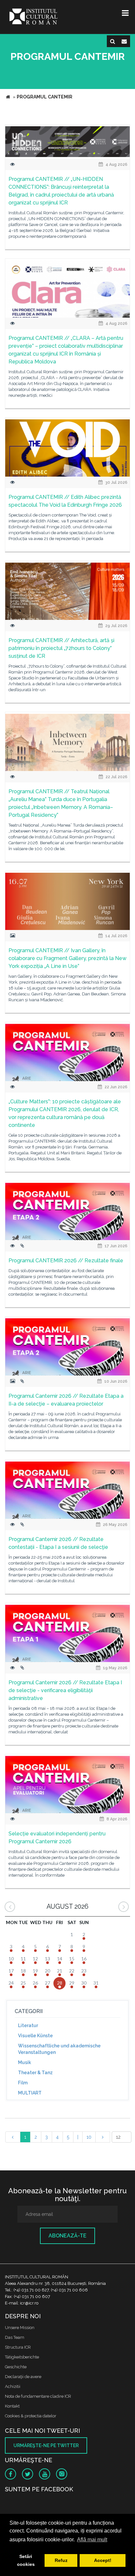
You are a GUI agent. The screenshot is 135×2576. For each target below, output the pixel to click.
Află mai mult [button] (92, 2540)
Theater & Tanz (35, 2073)
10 (89, 2137)
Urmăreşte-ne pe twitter (46, 2445)
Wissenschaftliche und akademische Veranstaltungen (59, 2049)
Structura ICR (18, 2347)
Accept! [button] (103, 2560)
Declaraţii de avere (23, 2377)
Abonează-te (67, 2236)
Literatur (28, 2025)
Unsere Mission (20, 2328)
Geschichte (16, 2367)
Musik (25, 2062)
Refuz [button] (61, 2560)
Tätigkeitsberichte (22, 2357)
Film (23, 2083)
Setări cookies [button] (26, 2560)
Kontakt (12, 2406)
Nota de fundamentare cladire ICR (38, 2396)
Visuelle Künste (35, 2036)
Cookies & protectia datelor (31, 2416)
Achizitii (13, 2386)
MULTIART (30, 2093)
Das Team (15, 2337)
